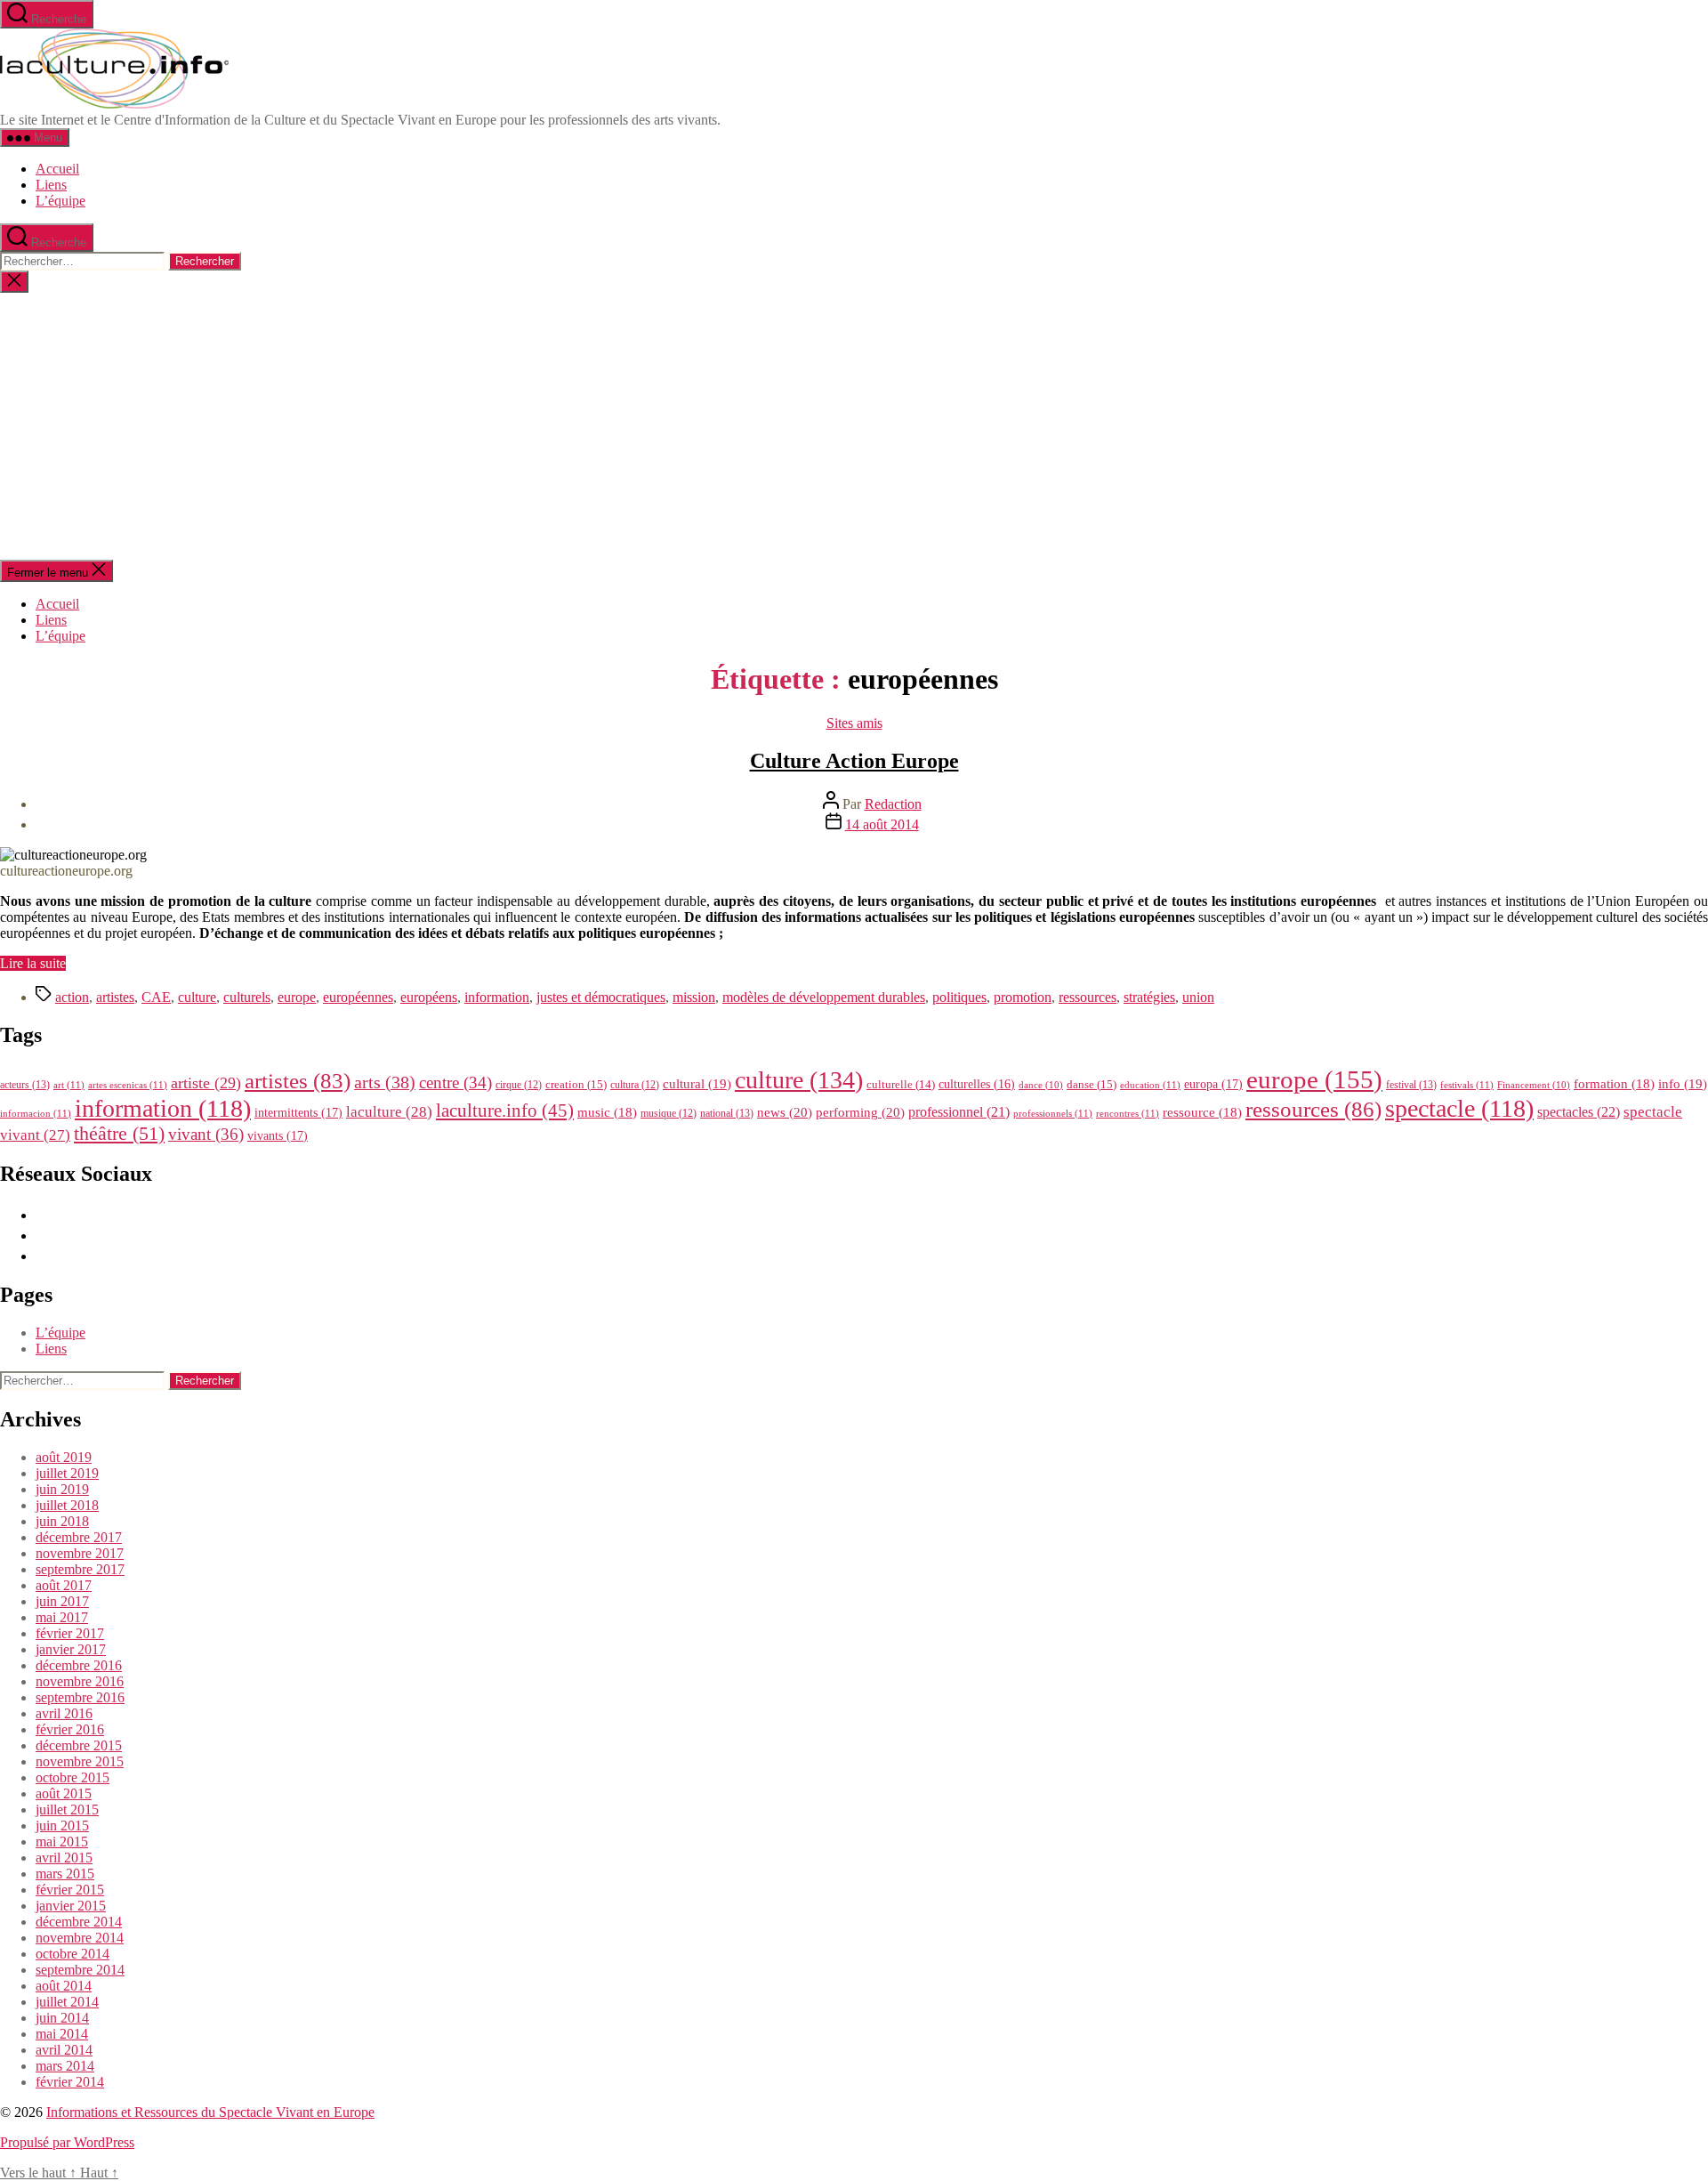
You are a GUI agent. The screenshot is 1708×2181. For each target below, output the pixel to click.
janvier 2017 (71, 1649)
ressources (1088, 997)
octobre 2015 (73, 1777)
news (785, 1112)
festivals (1467, 1085)
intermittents (298, 1112)
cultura (635, 1085)
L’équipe (60, 201)
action (72, 997)
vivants (278, 1135)
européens (429, 997)
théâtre (119, 1134)
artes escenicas (128, 1085)
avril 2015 (64, 1858)
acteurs (25, 1085)
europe (297, 997)
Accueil (57, 169)
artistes (115, 997)
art (69, 1085)
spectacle (1459, 1108)
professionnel (959, 1112)
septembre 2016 (80, 1697)
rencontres (1128, 1113)
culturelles (977, 1084)
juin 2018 (62, 1521)
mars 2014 (65, 2066)
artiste (206, 1083)
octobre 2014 (73, 1954)
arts (385, 1082)
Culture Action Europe (854, 761)
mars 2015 (65, 1874)
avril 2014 (64, 2050)
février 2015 (70, 1890)
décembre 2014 (79, 1922)
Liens (51, 185)
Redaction (893, 804)
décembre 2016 (79, 1665)
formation (1614, 1084)
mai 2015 (62, 1842)
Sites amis (854, 723)
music (607, 1112)
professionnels (1053, 1113)
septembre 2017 (80, 1569)
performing (860, 1112)
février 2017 (70, 1633)
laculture (389, 1111)
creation (576, 1084)
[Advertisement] (854, 426)
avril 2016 (64, 1713)
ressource (1202, 1112)
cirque (519, 1085)
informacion (36, 1113)
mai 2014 (62, 2034)
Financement (1534, 1085)
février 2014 (70, 2082)
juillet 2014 (67, 2002)
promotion (1023, 997)
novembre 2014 (80, 1938)
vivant (206, 1134)
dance (1041, 1085)
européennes (358, 997)
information (497, 997)
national (727, 1113)
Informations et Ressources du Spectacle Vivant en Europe (210, 2112)
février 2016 (70, 1729)
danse (1092, 1084)
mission (694, 997)
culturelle (901, 1084)
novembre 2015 (80, 1761)
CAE (156, 997)
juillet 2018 (67, 1505)
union (1198, 997)
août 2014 (64, 1986)
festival (1411, 1085)
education (1150, 1085)
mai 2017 (62, 1617)
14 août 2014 (882, 824)
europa (1213, 1084)
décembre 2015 (79, 1745)
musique (669, 1113)
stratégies (1149, 997)
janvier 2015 (71, 1906)
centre (455, 1082)
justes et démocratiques (601, 997)
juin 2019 (62, 1489)
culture (197, 997)
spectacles (1579, 1112)
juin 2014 (62, 2018)
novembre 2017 (80, 1553)
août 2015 (64, 1793)
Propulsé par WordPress (67, 2142)
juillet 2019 (67, 1473)
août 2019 (64, 1457)
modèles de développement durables (824, 997)
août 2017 (64, 1585)
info (1683, 1084)
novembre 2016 (80, 1681)
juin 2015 (62, 1826)
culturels (247, 997)
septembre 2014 (80, 1970)
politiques (959, 997)
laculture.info (505, 1111)
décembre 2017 (79, 1537)
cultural (697, 1084)
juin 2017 (62, 1601)
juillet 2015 (67, 1809)
